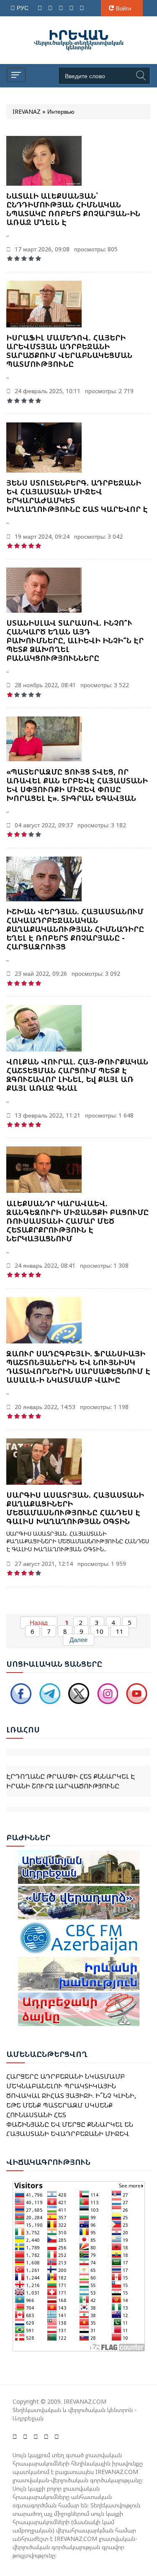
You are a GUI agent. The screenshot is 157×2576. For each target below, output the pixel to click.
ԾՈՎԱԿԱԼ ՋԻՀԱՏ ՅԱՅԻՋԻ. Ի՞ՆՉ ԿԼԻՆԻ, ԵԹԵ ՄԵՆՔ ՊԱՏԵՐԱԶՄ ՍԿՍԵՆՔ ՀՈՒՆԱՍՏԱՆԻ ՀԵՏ (71, 2097)
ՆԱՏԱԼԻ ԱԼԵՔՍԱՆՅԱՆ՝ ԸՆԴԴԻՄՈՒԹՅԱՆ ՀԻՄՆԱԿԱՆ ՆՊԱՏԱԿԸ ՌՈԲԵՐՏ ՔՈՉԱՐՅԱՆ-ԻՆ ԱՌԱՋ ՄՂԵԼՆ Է (73, 209)
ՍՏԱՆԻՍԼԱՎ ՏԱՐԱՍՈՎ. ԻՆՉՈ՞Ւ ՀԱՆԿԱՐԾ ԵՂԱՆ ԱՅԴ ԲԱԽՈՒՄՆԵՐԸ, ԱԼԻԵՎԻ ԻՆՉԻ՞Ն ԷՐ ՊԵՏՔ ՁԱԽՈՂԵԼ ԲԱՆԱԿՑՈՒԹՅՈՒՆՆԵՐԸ (75, 640)
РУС (23, 8)
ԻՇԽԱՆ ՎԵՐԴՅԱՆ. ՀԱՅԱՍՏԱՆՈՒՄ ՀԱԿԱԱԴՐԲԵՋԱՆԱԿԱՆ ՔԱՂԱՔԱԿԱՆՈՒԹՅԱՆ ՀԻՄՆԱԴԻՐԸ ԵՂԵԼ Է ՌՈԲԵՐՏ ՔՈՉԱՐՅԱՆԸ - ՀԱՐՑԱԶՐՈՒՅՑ (75, 929)
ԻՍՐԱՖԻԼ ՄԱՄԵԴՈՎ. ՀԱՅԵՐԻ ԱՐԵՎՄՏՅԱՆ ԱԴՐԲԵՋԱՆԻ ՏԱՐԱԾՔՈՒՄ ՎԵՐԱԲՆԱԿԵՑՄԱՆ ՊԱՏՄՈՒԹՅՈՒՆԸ (69, 351)
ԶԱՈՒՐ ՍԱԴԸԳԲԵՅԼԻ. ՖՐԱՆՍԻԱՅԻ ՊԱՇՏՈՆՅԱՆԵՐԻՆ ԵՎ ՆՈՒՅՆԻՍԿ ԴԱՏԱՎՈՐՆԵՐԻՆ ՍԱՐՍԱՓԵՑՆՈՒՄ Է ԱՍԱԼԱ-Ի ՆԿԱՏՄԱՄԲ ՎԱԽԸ (78, 1367)
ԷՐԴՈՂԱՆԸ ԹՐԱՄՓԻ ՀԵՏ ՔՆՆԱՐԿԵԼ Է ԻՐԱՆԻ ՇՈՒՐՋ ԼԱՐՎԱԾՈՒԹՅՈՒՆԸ (71, 1771)
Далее (78, 1640)
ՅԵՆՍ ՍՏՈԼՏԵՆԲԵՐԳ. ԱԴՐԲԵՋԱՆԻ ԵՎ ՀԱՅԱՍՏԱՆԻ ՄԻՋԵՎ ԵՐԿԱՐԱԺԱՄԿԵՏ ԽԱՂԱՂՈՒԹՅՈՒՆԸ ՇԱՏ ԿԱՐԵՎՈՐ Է (77, 496)
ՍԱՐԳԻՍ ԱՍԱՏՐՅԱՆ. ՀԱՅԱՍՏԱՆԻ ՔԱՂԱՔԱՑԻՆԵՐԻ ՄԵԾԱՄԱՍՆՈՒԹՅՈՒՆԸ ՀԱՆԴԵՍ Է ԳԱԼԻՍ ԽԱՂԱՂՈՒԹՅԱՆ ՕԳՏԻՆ (75, 1508)
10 (100, 1631)
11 (120, 1631)
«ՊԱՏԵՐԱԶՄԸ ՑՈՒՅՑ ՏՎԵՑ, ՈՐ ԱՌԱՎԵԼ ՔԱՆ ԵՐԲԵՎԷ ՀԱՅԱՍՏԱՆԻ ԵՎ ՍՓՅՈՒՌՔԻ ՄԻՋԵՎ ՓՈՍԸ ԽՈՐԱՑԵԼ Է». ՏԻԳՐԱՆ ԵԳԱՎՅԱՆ (77, 785)
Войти (124, 8)
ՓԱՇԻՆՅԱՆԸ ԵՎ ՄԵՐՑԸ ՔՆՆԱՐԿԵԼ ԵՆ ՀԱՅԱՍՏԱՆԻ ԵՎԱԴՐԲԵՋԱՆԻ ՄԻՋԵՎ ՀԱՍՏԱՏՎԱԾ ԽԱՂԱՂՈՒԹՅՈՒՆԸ (70, 2126)
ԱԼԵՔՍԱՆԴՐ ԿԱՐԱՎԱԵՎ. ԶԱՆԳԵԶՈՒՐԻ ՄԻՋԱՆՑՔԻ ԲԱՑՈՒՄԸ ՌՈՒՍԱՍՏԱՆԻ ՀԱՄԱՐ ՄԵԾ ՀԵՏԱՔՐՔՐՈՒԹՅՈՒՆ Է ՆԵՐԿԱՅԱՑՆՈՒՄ (77, 1221)
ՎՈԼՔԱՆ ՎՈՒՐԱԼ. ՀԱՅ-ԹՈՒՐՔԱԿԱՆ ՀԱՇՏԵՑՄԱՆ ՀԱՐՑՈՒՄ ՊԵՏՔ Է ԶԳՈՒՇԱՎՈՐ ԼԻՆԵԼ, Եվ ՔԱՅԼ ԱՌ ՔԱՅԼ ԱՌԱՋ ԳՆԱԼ (77, 1075)
